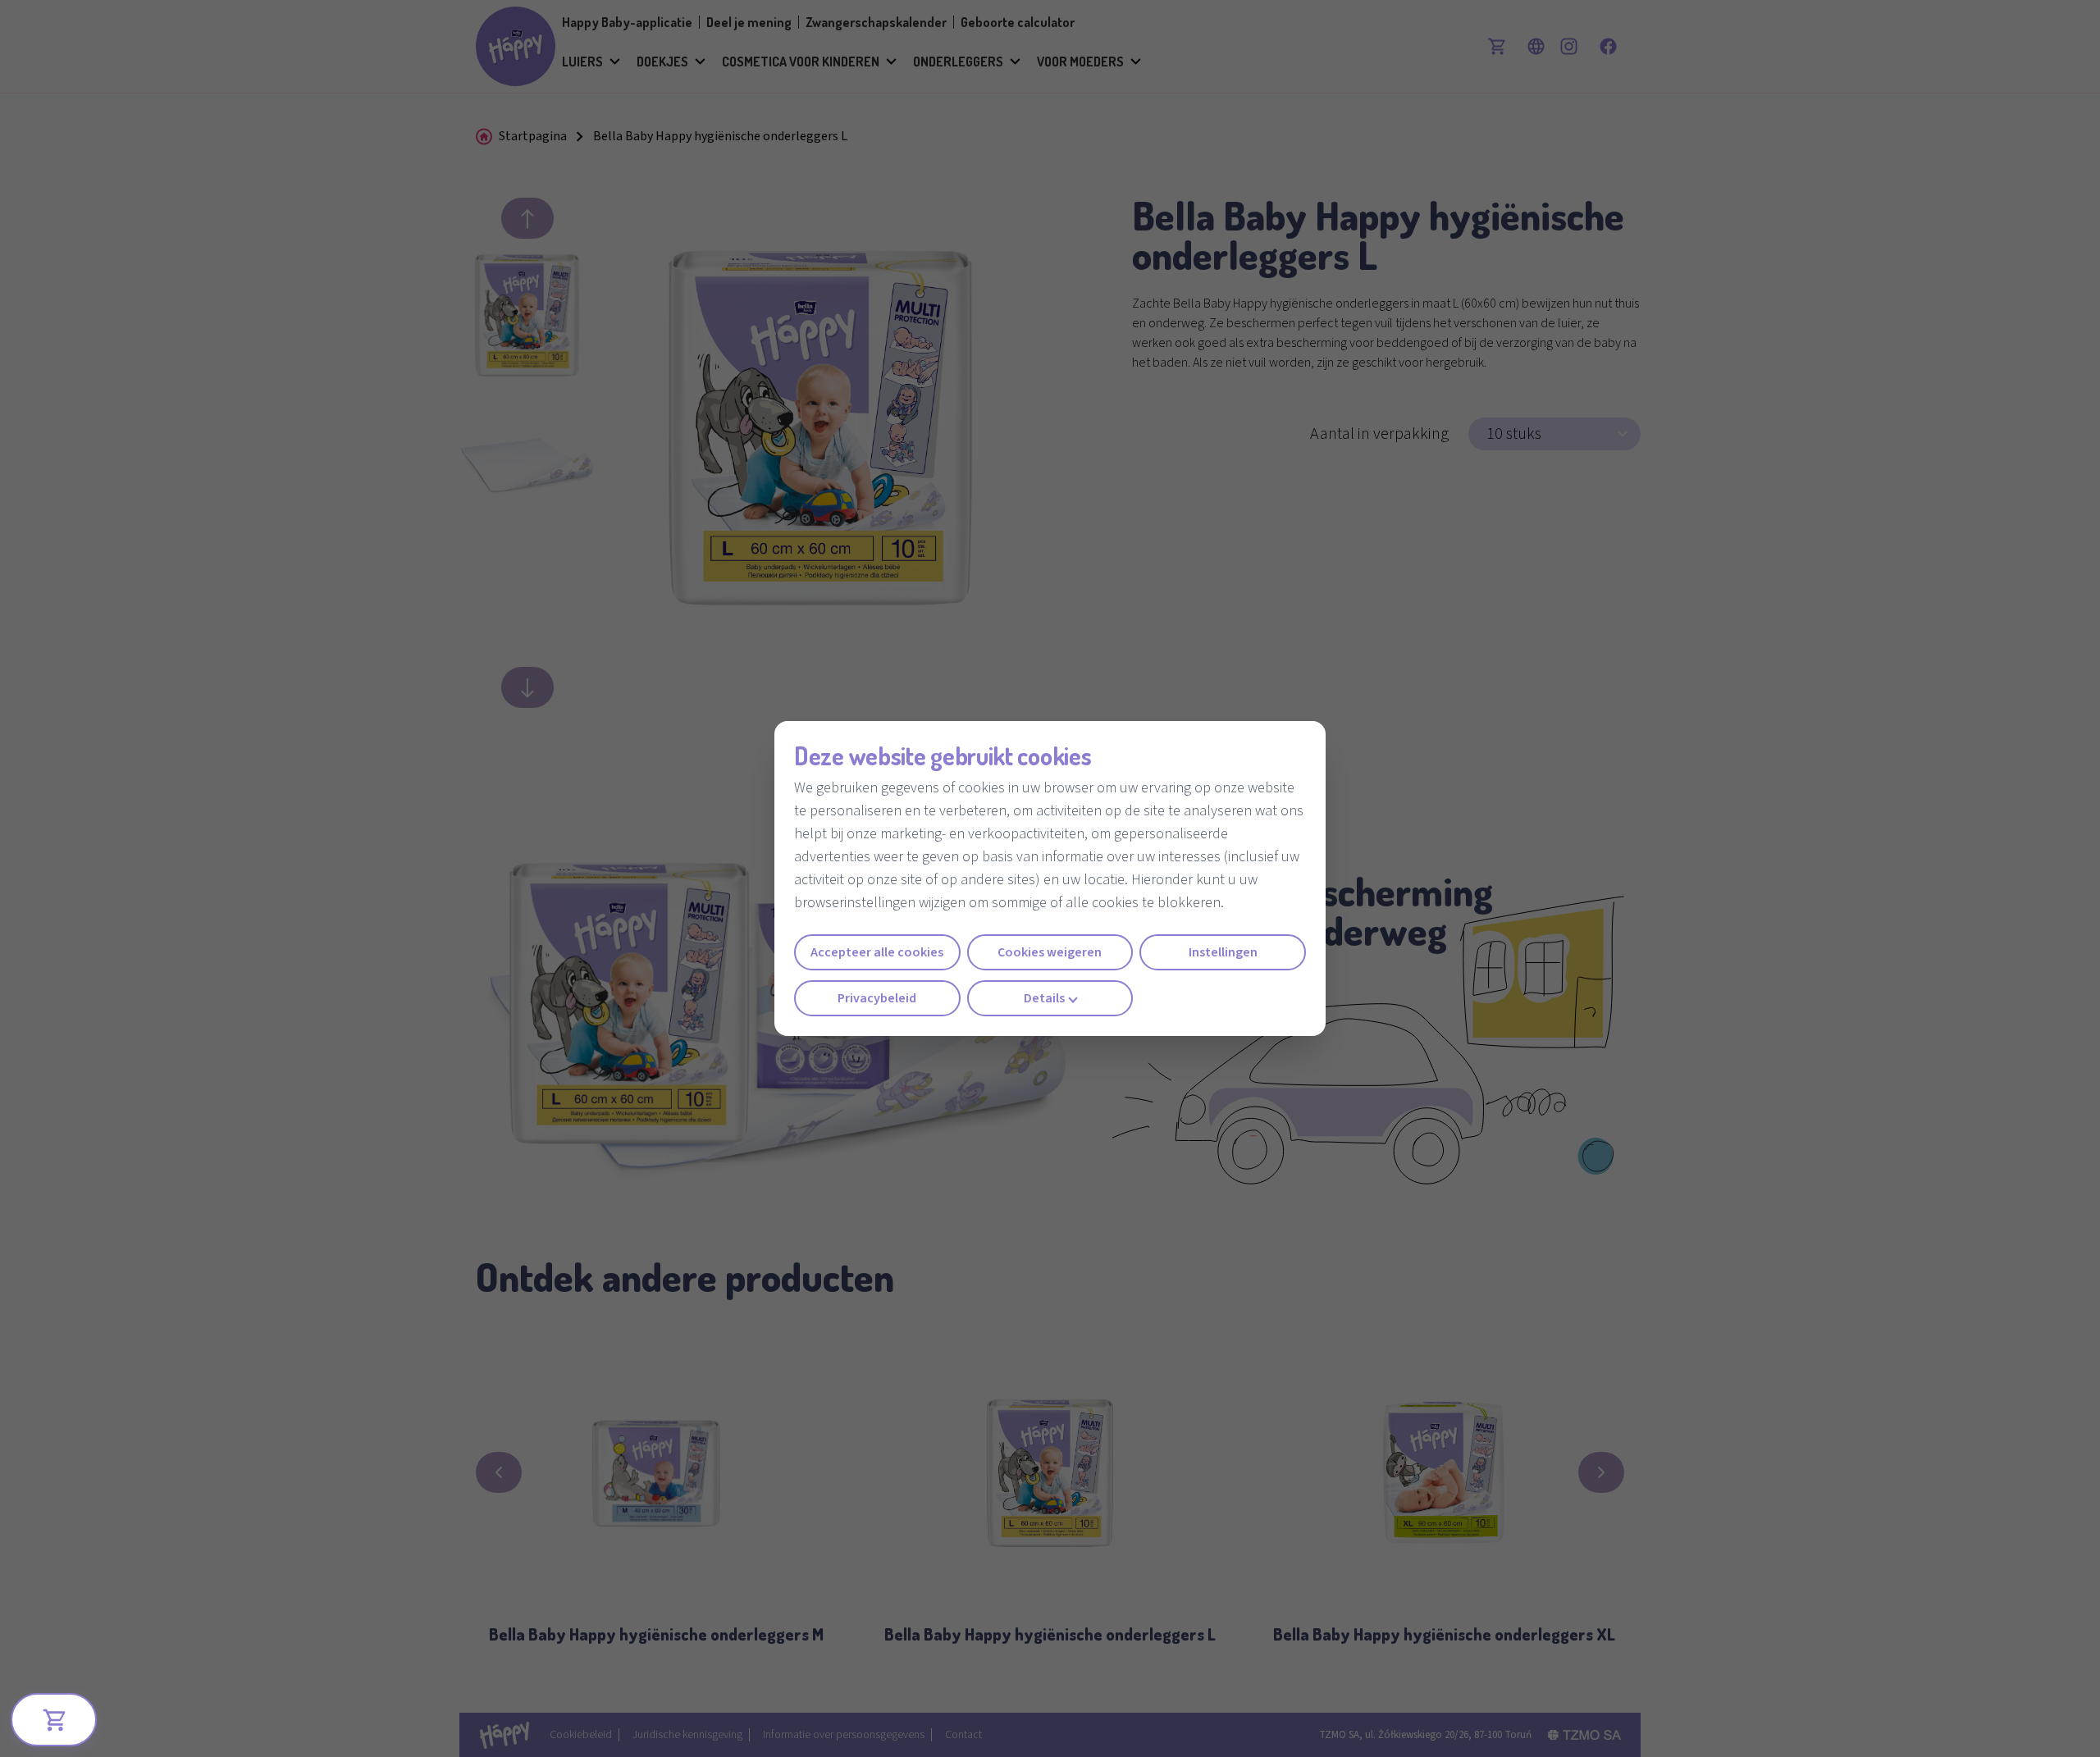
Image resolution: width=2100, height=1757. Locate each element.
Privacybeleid (877, 998)
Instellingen (1223, 952)
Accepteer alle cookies (877, 952)
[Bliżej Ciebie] (54, 1720)
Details (1044, 998)
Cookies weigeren (1050, 952)
